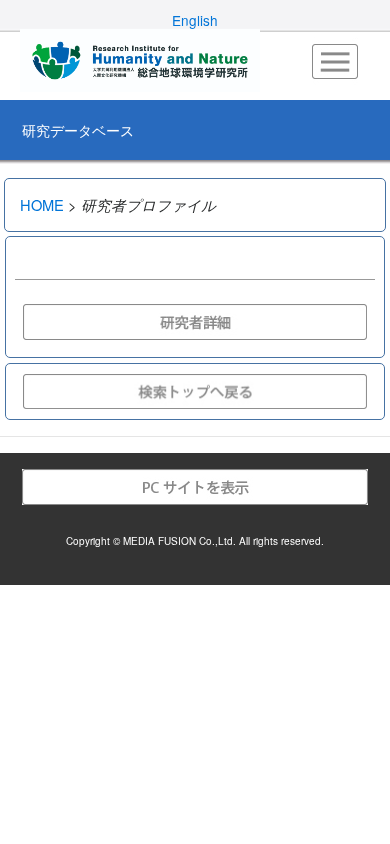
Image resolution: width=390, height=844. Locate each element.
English (195, 20)
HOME (42, 204)
